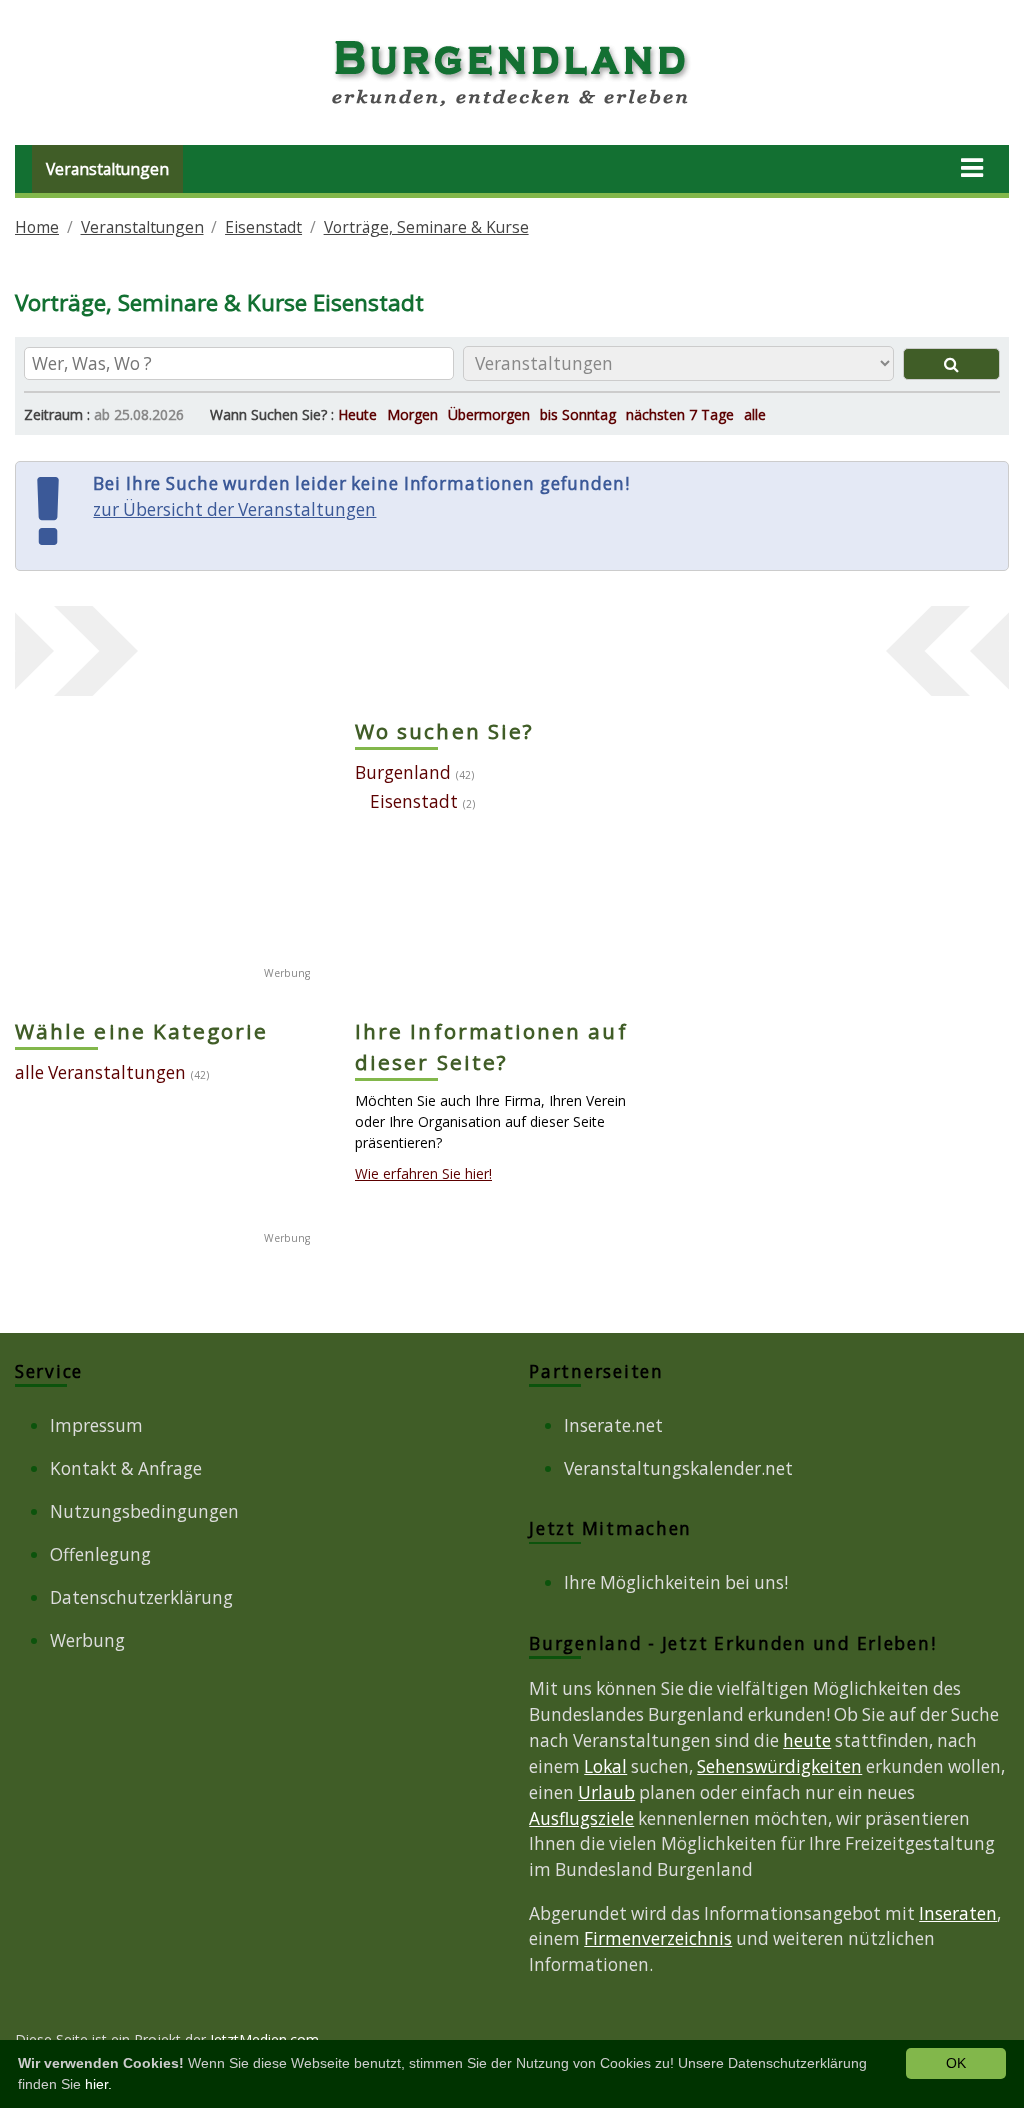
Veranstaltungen (107, 169)
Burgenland (403, 772)
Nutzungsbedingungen (144, 1511)
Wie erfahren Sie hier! (423, 1173)
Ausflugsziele (581, 1818)
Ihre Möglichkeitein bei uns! (676, 1582)
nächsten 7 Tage (680, 414)
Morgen (412, 414)
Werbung (87, 1640)
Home (37, 227)
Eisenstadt (263, 227)
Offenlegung (100, 1554)
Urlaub (606, 1792)
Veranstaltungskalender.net (678, 1468)
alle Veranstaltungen (100, 1072)
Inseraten (958, 1913)
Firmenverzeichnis (658, 1938)
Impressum (96, 1425)
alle (755, 414)
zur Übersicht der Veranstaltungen (234, 509)
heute (807, 1740)
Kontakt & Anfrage (126, 1468)
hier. (98, 2084)
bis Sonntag (578, 414)
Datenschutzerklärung (141, 1597)
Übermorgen (489, 414)
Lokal (605, 1766)
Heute (357, 414)
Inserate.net (613, 1425)
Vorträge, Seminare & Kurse (426, 227)
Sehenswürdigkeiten (779, 1766)
